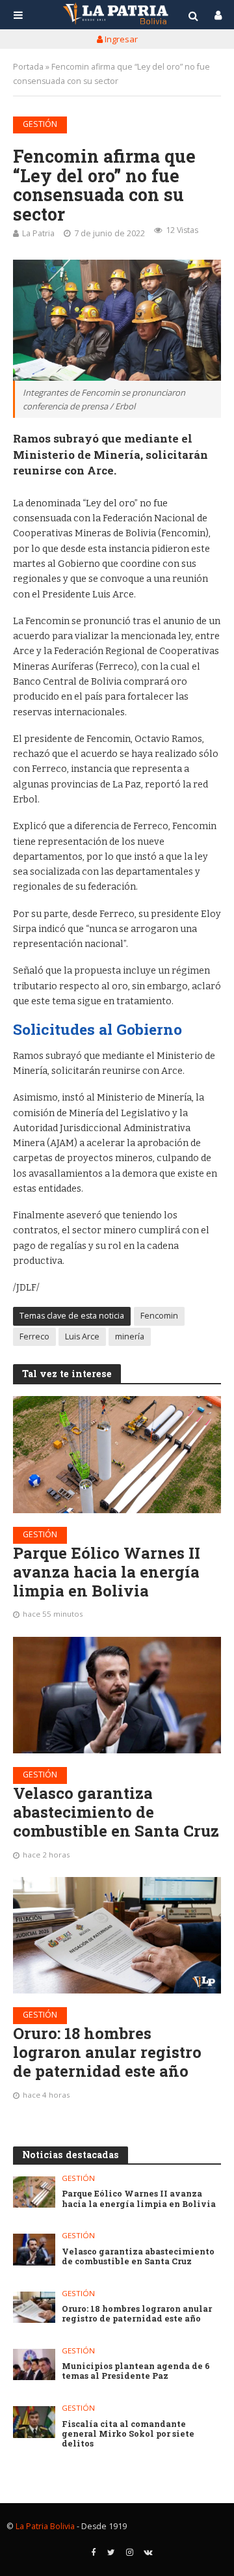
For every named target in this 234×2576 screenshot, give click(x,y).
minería (130, 1336)
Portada (28, 67)
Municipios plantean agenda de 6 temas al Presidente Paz (136, 2371)
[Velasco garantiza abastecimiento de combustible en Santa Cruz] (117, 1695)
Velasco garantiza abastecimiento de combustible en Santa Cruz (116, 1812)
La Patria (38, 233)
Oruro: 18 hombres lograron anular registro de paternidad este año (107, 2052)
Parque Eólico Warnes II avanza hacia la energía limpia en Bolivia (107, 1572)
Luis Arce (82, 1336)
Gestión (40, 124)
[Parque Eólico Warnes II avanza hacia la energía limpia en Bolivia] (117, 1455)
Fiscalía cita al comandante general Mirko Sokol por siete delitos (128, 2434)
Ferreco (34, 1336)
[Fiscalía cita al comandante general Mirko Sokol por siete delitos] (34, 2422)
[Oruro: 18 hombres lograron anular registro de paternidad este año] (117, 1935)
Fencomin (159, 1316)
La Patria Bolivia (45, 2526)
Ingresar (120, 39)
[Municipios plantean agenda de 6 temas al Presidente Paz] (34, 2364)
